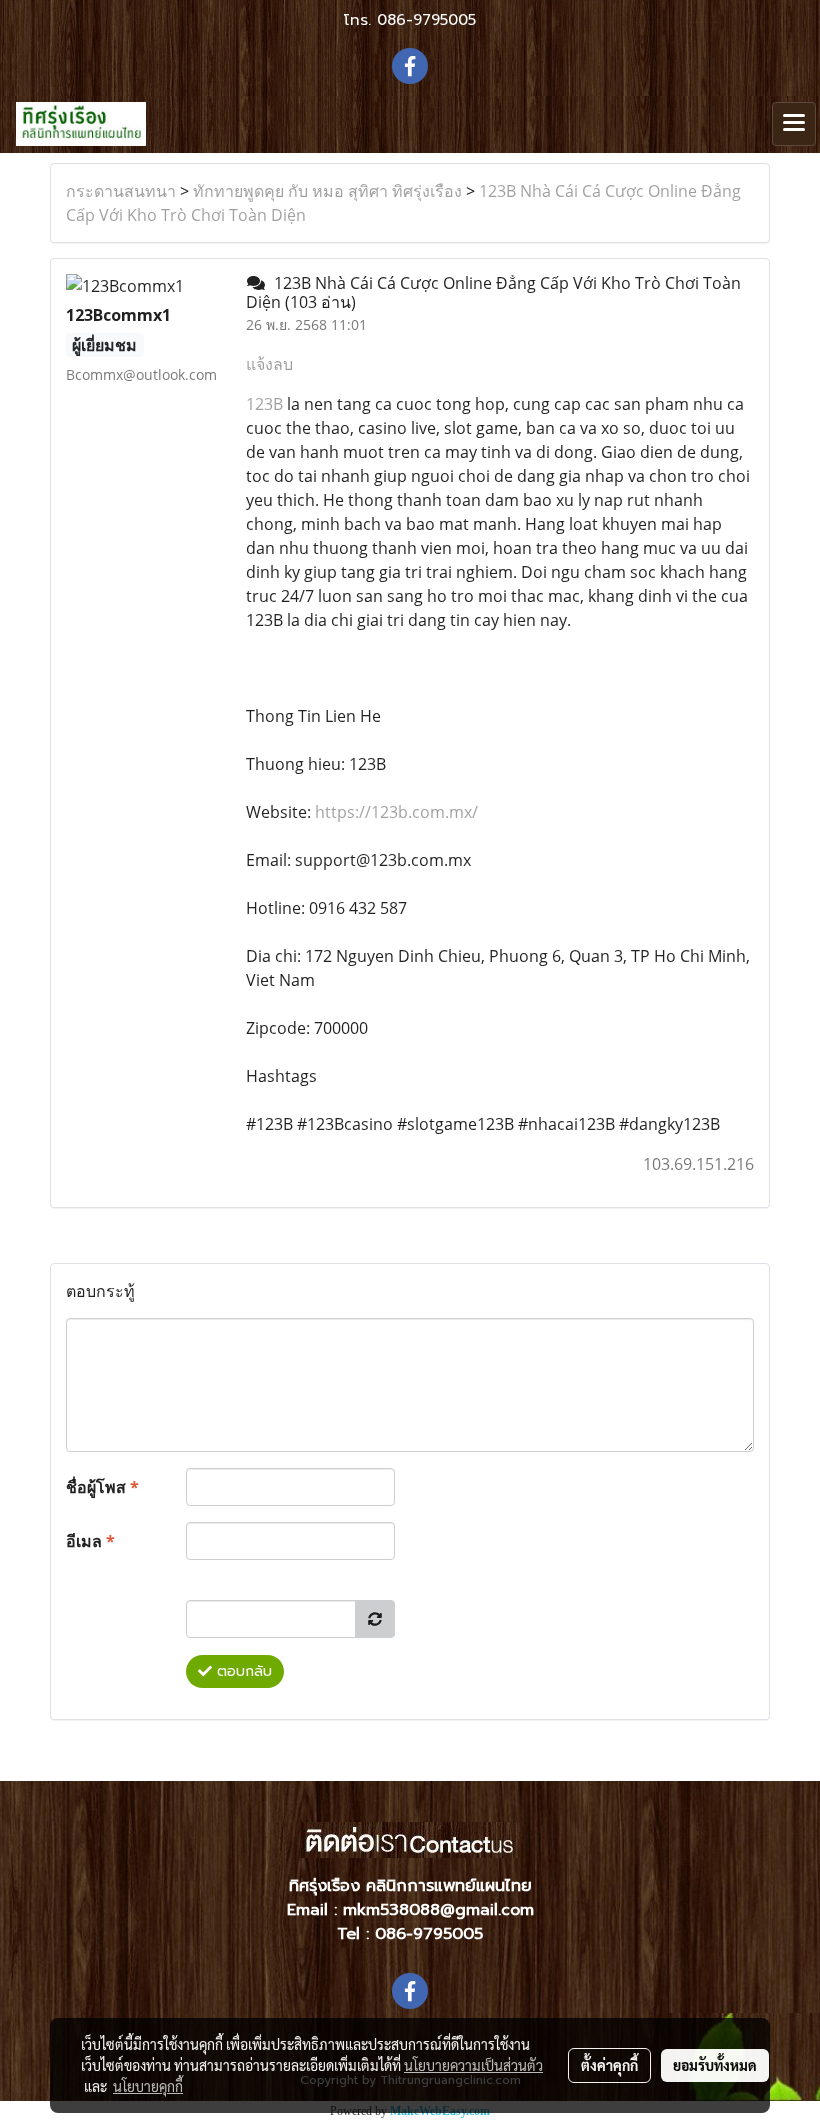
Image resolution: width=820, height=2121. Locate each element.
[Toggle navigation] (794, 124)
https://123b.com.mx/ (396, 812)
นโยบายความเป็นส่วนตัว (473, 2065)
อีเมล (90, 1541)
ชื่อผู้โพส (102, 1487)
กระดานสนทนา (121, 191)
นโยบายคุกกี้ (148, 2086)
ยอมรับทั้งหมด (715, 2065)
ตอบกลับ (242, 1671)
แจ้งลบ (269, 364)
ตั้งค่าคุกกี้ (609, 2065)
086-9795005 (426, 20)
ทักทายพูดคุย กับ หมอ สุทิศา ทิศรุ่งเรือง (327, 191)
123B (264, 404)
